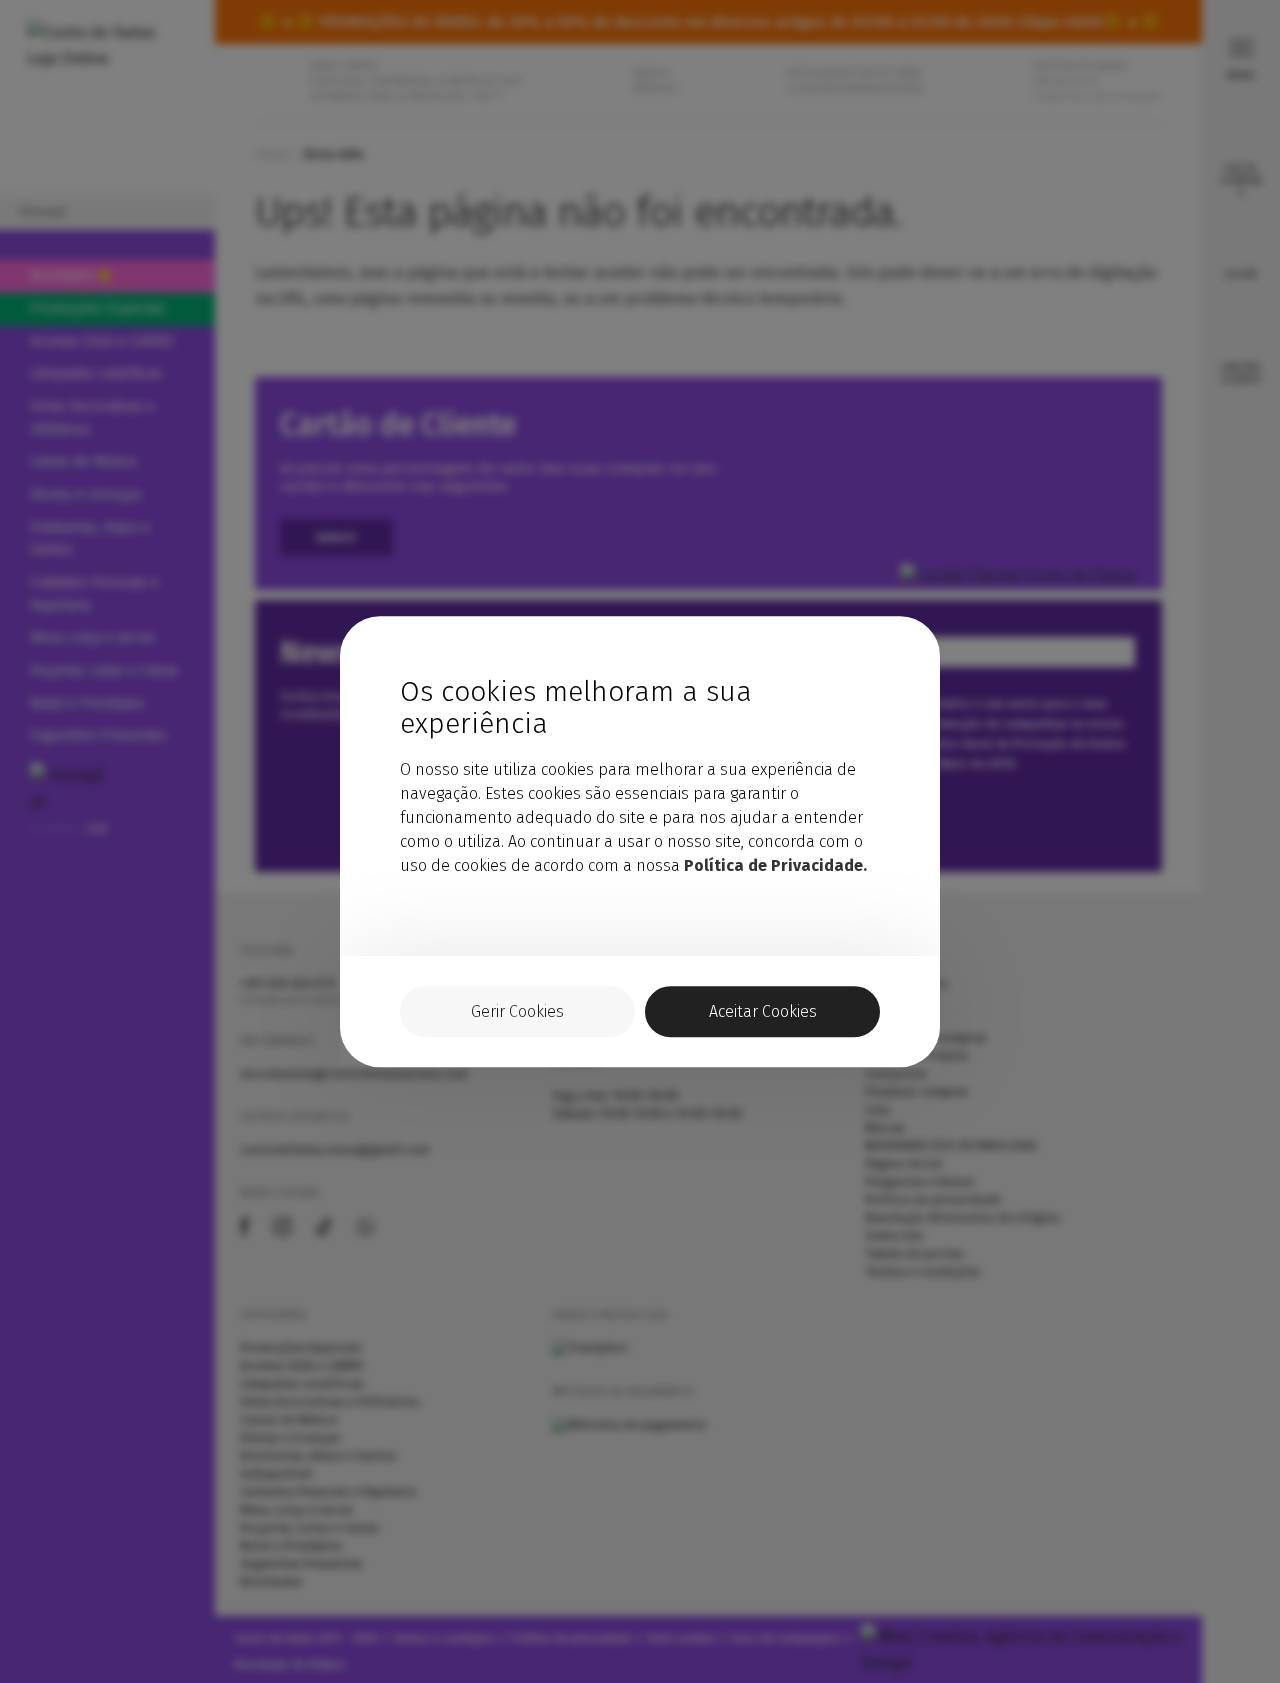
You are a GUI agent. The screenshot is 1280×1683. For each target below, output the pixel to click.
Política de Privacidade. (775, 865)
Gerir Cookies (517, 1011)
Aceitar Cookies (763, 1011)
